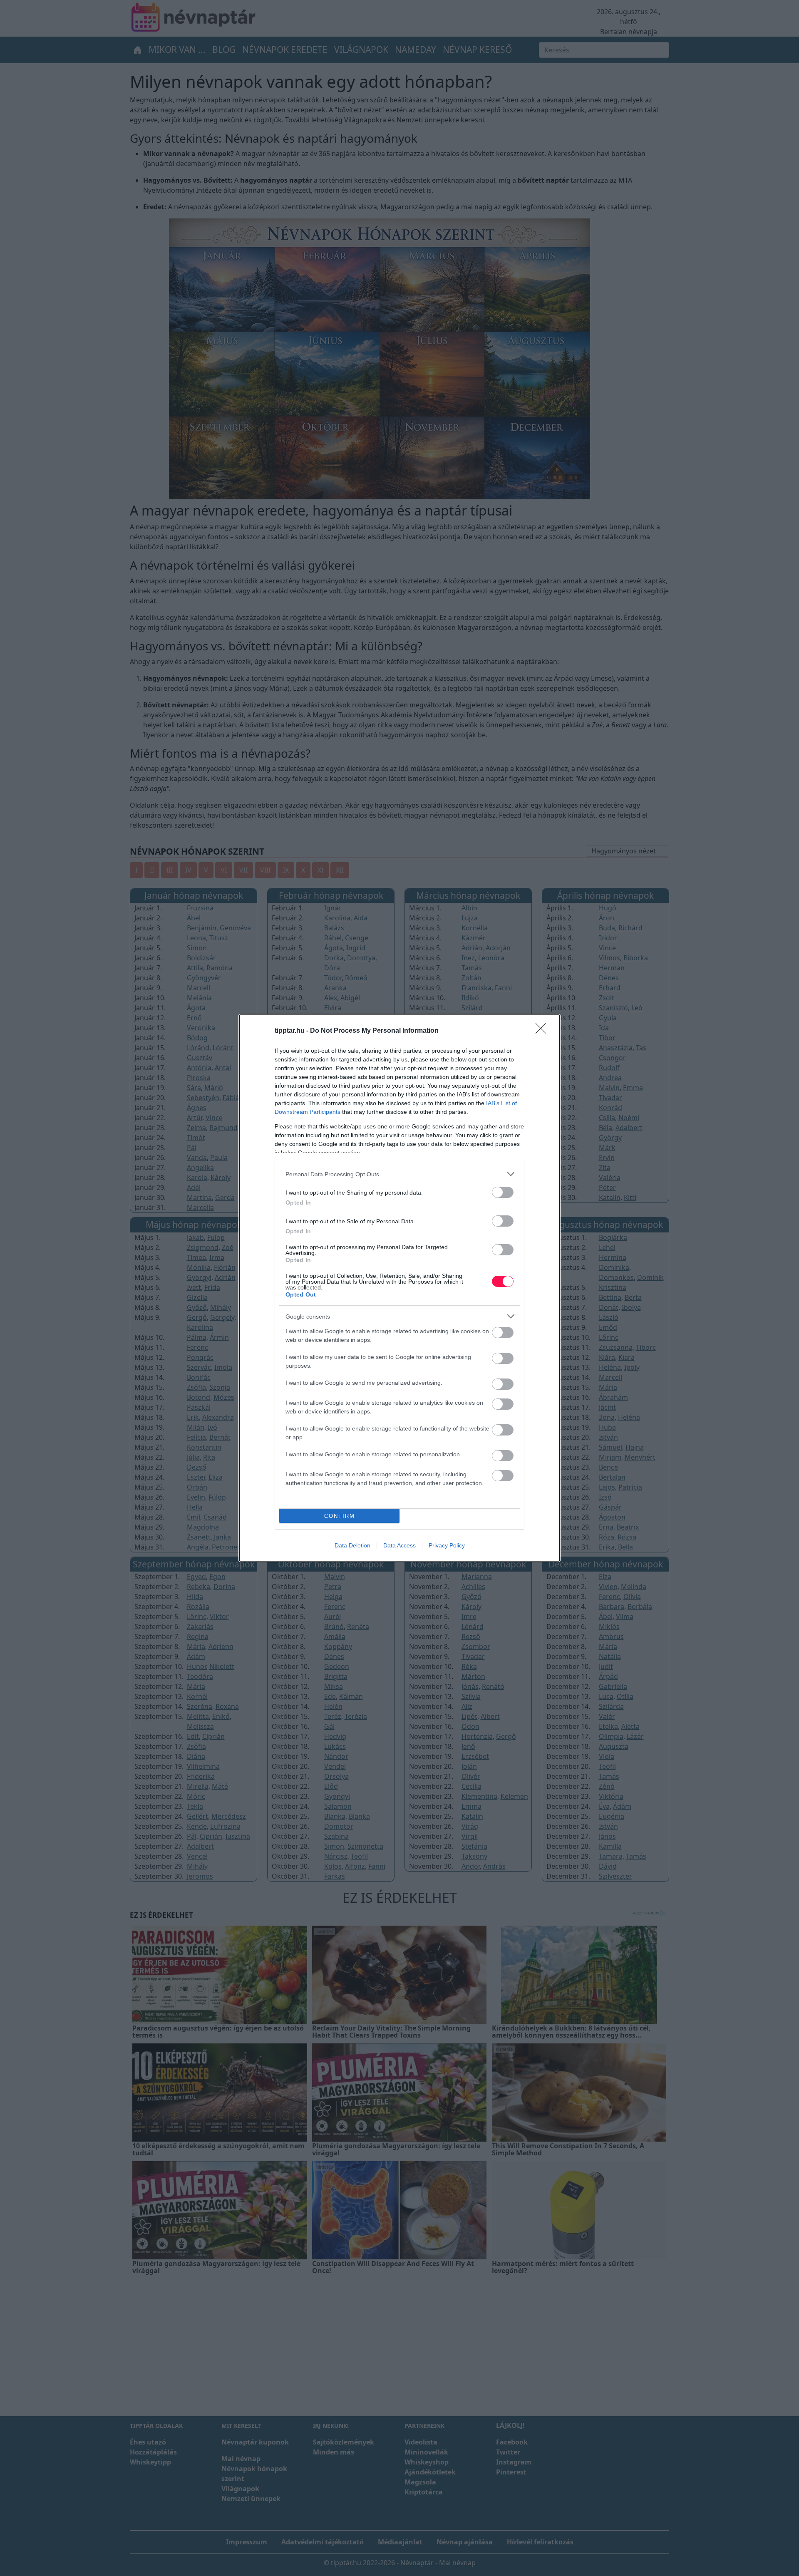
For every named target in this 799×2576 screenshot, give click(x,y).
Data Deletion (352, 1545)
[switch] (503, 1192)
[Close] (543, 1031)
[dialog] (399, 1288)
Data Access (399, 1545)
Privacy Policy (447, 1545)
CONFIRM (340, 1516)
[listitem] (399, 1174)
